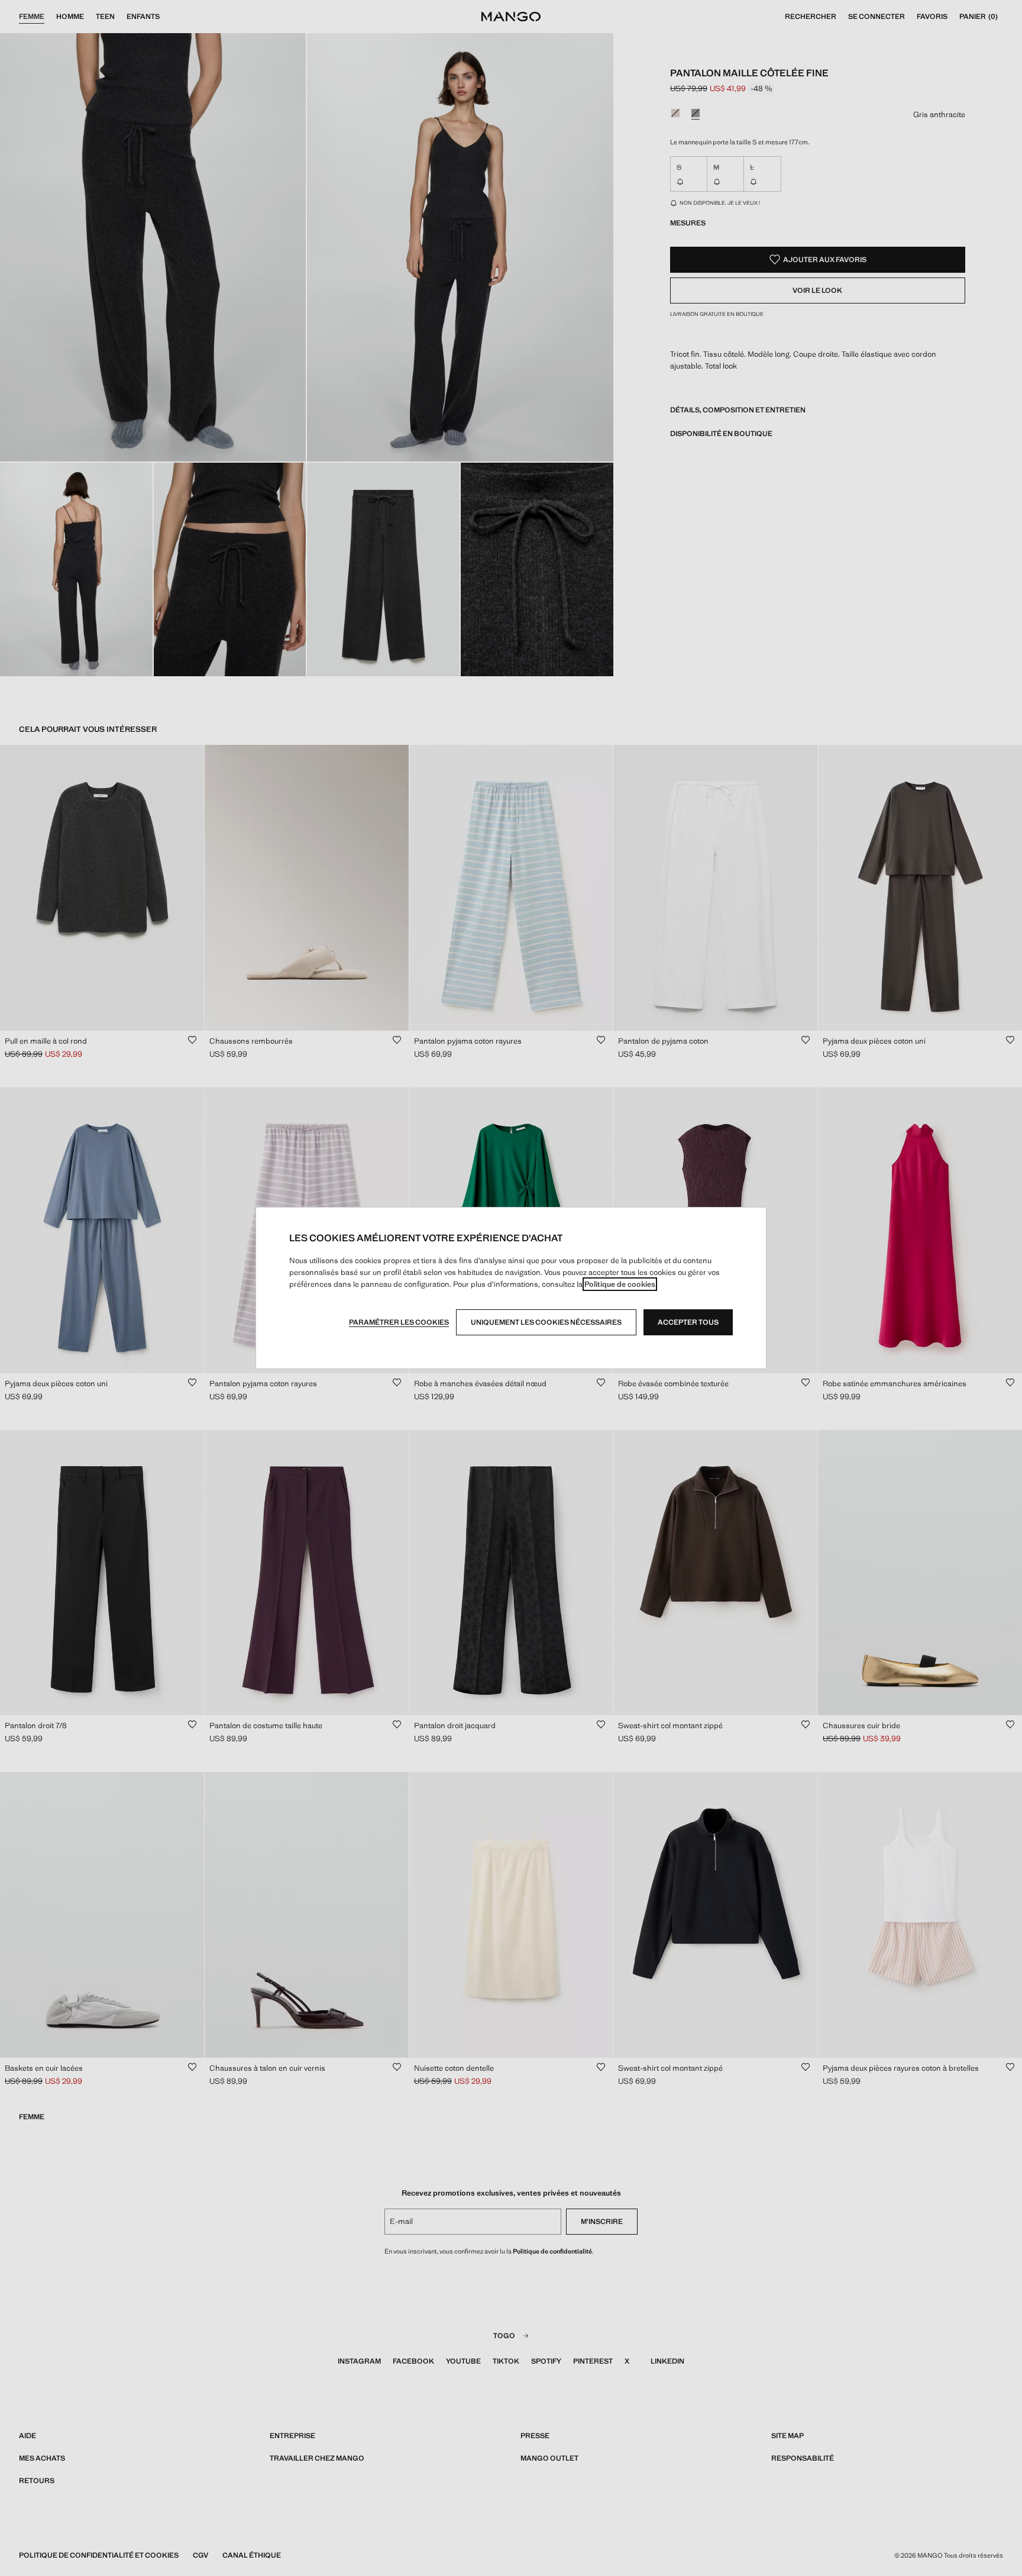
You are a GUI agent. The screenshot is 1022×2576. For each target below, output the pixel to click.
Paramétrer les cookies (399, 1322)
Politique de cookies (620, 1284)
